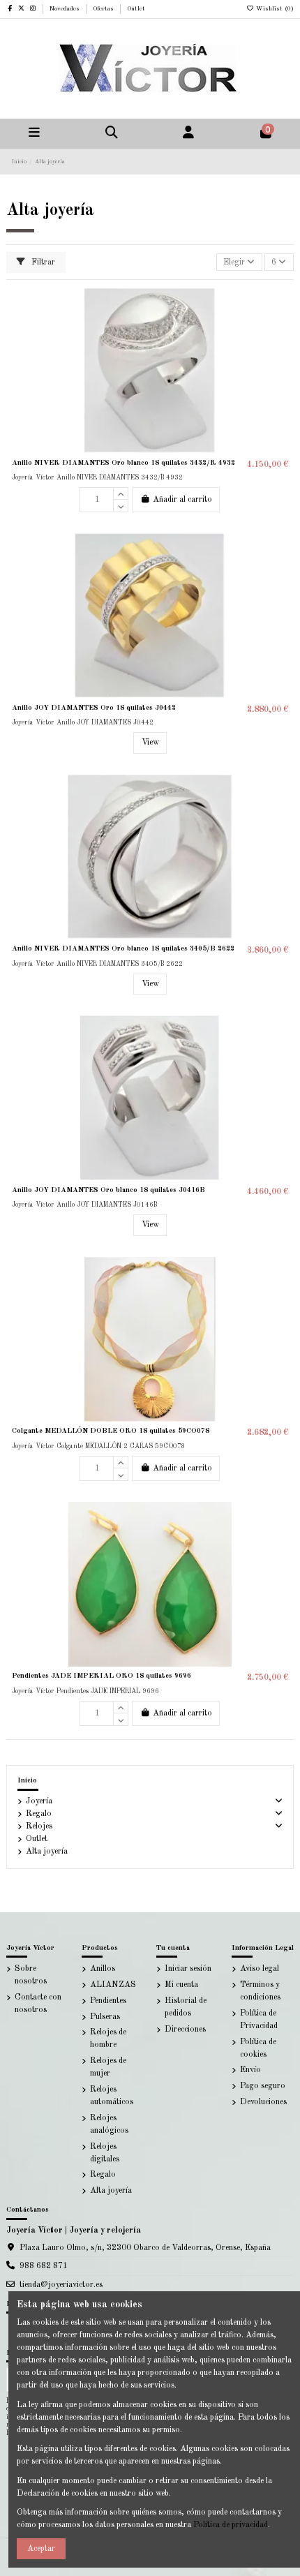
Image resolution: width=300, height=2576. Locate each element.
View (150, 743)
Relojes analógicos (109, 2124)
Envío (250, 2070)
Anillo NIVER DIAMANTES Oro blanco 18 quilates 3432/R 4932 (123, 463)
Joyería (39, 1801)
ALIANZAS (113, 1985)
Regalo (39, 1814)
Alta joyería (47, 1852)
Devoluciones (263, 2102)
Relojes (39, 1826)
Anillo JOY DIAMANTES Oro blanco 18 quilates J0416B (108, 1190)
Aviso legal (260, 1969)
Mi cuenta (181, 1985)
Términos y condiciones (260, 1991)
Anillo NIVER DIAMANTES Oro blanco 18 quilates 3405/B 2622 (123, 948)
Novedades (66, 9)
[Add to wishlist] (283, 308)
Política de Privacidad (259, 2020)
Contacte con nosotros (38, 2004)
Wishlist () (274, 9)
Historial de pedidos (186, 2007)
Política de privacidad (231, 2525)
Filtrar (42, 262)
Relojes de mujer (108, 2067)
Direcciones (185, 2030)
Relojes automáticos (112, 2096)
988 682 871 (44, 2266)
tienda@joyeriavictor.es (61, 2285)
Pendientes (108, 2001)
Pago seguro (263, 2086)
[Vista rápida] (283, 354)
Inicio (27, 1780)
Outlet (136, 9)
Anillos (103, 1969)
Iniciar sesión (188, 1969)
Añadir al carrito (182, 500)
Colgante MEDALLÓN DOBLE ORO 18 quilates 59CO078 (111, 1431)
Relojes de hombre (108, 2039)
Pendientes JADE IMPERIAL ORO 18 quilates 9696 (102, 1676)
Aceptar (41, 2549)
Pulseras (105, 2017)
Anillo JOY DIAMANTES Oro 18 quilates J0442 (94, 708)
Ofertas (104, 9)
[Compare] (283, 331)
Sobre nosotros (31, 1975)
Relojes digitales (105, 2153)
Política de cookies (258, 2048)
